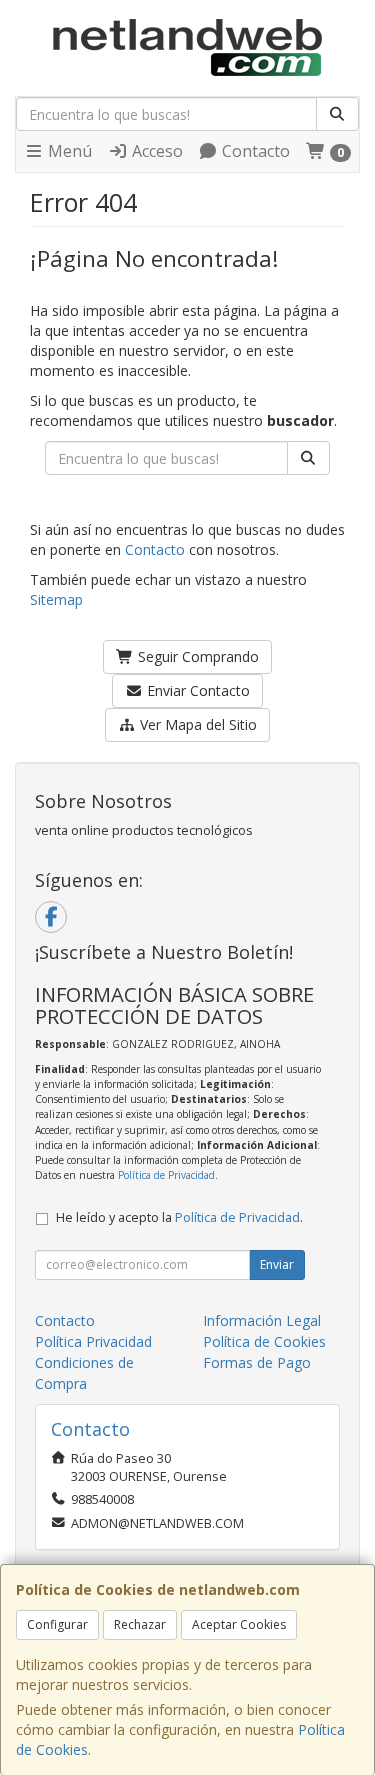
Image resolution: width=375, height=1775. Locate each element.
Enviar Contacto (196, 690)
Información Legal (262, 1320)
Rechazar (140, 1624)
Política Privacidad (93, 1341)
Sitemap (56, 599)
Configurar (57, 1624)
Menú (68, 151)
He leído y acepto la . (179, 1217)
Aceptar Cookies (239, 1624)
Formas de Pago (257, 1362)
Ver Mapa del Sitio (196, 724)
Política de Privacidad (166, 1175)
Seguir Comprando (196, 656)
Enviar (277, 1264)
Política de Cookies (264, 1341)
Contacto (254, 151)
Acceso (155, 151)
